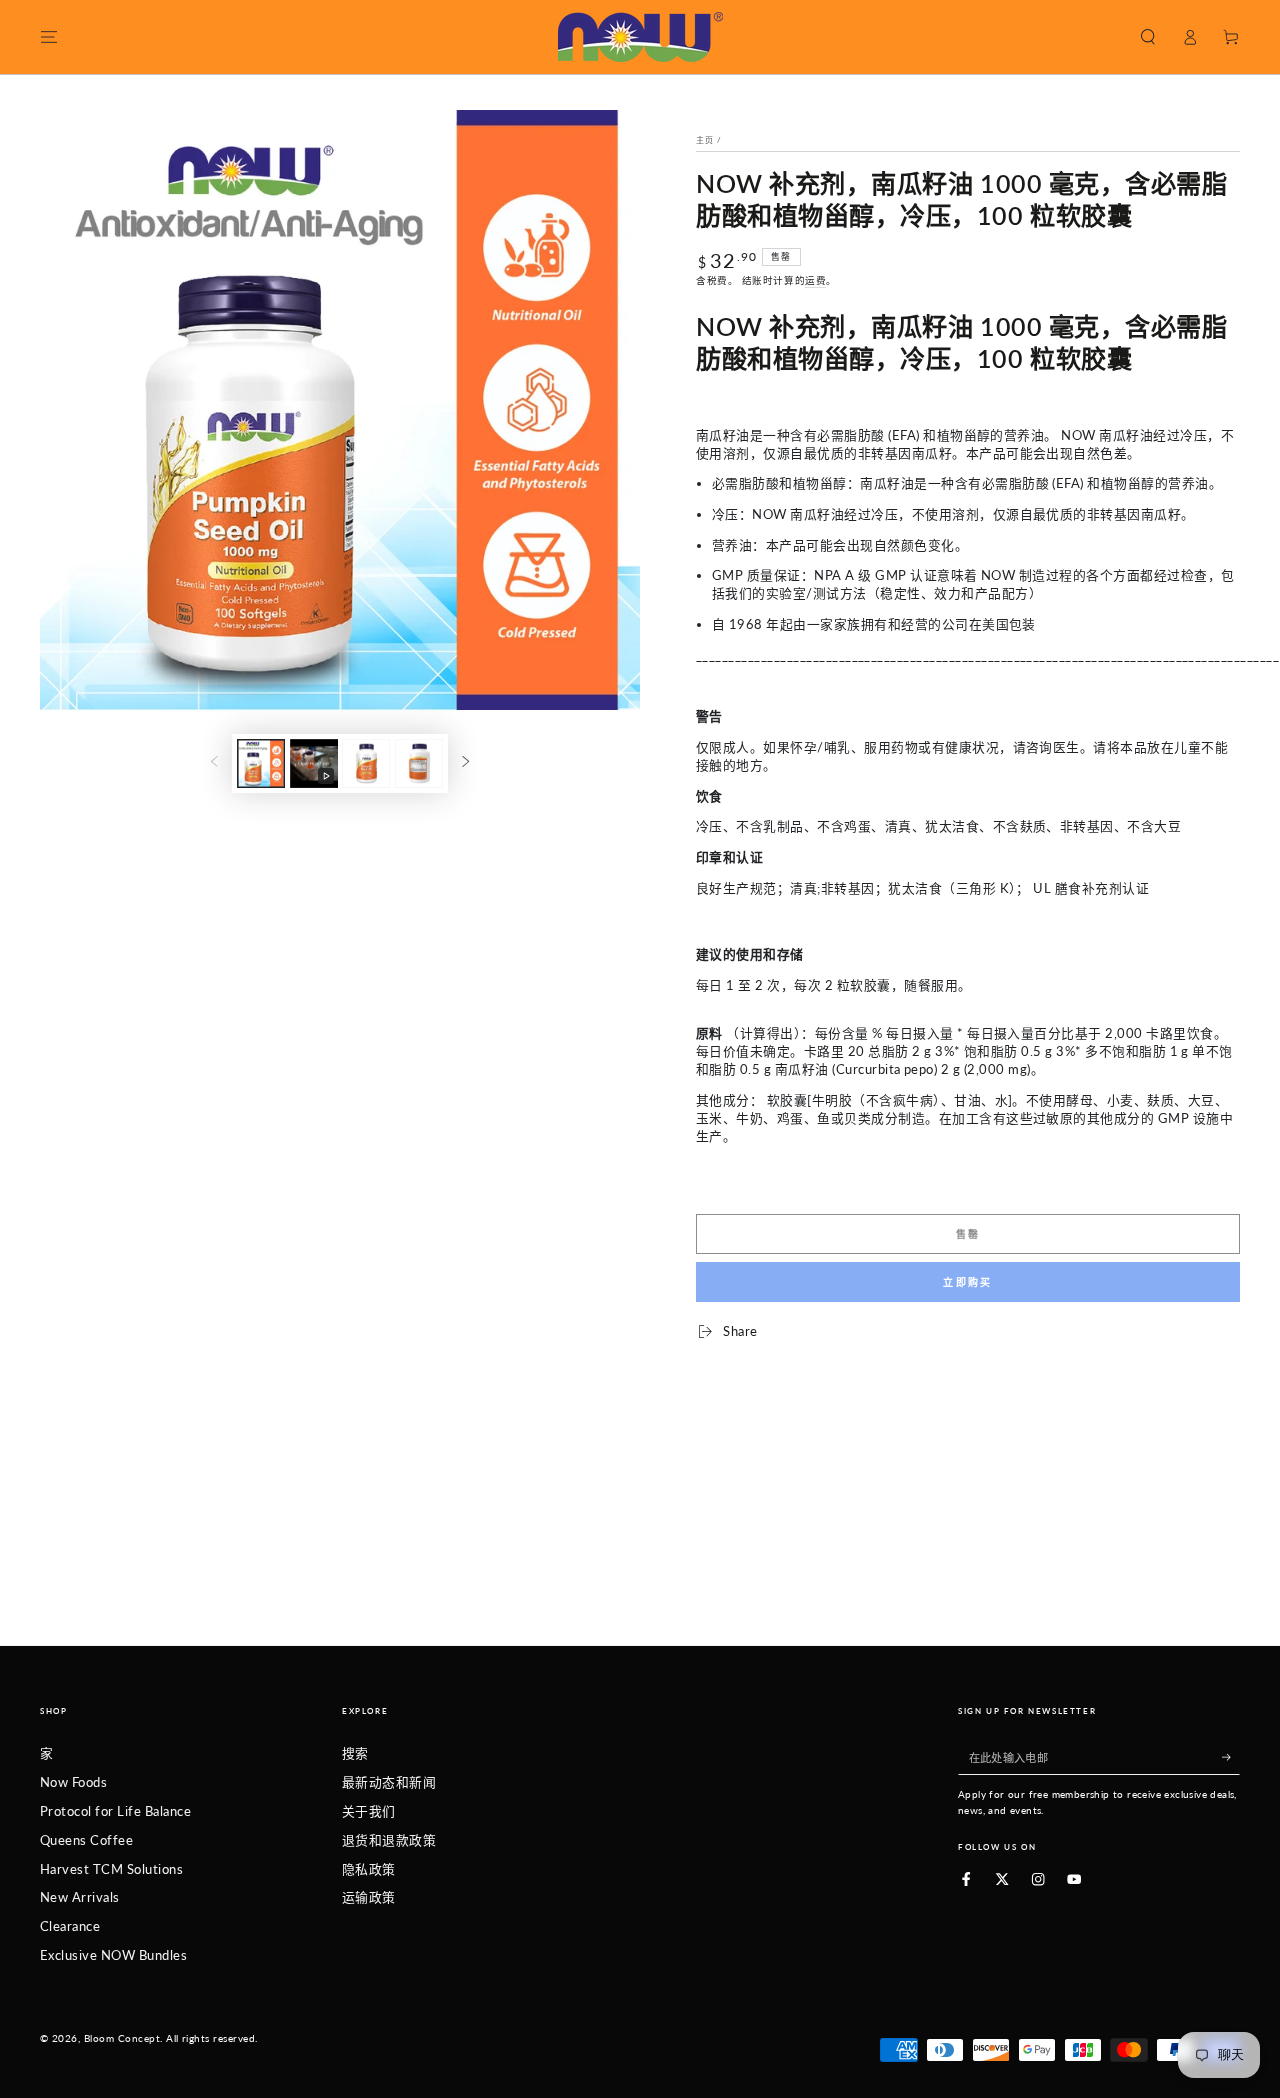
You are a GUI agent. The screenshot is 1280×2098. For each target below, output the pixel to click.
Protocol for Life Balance (115, 1811)
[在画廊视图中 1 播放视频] (314, 763)
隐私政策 (369, 1869)
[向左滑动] (214, 763)
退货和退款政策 (389, 1840)
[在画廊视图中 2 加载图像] (366, 763)
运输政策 (369, 1897)
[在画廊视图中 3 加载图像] (419, 763)
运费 (815, 280)
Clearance (70, 1926)
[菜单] (49, 36)
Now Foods (73, 1782)
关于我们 (369, 1811)
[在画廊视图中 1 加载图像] (261, 763)
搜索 (355, 1753)
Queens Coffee (86, 1840)
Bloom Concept (122, 2038)
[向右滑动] (465, 763)
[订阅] (1231, 1756)
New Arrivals (80, 1897)
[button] (1148, 36)
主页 (705, 140)
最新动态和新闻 (389, 1782)
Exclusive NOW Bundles (113, 1955)
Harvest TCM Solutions (111, 1869)
